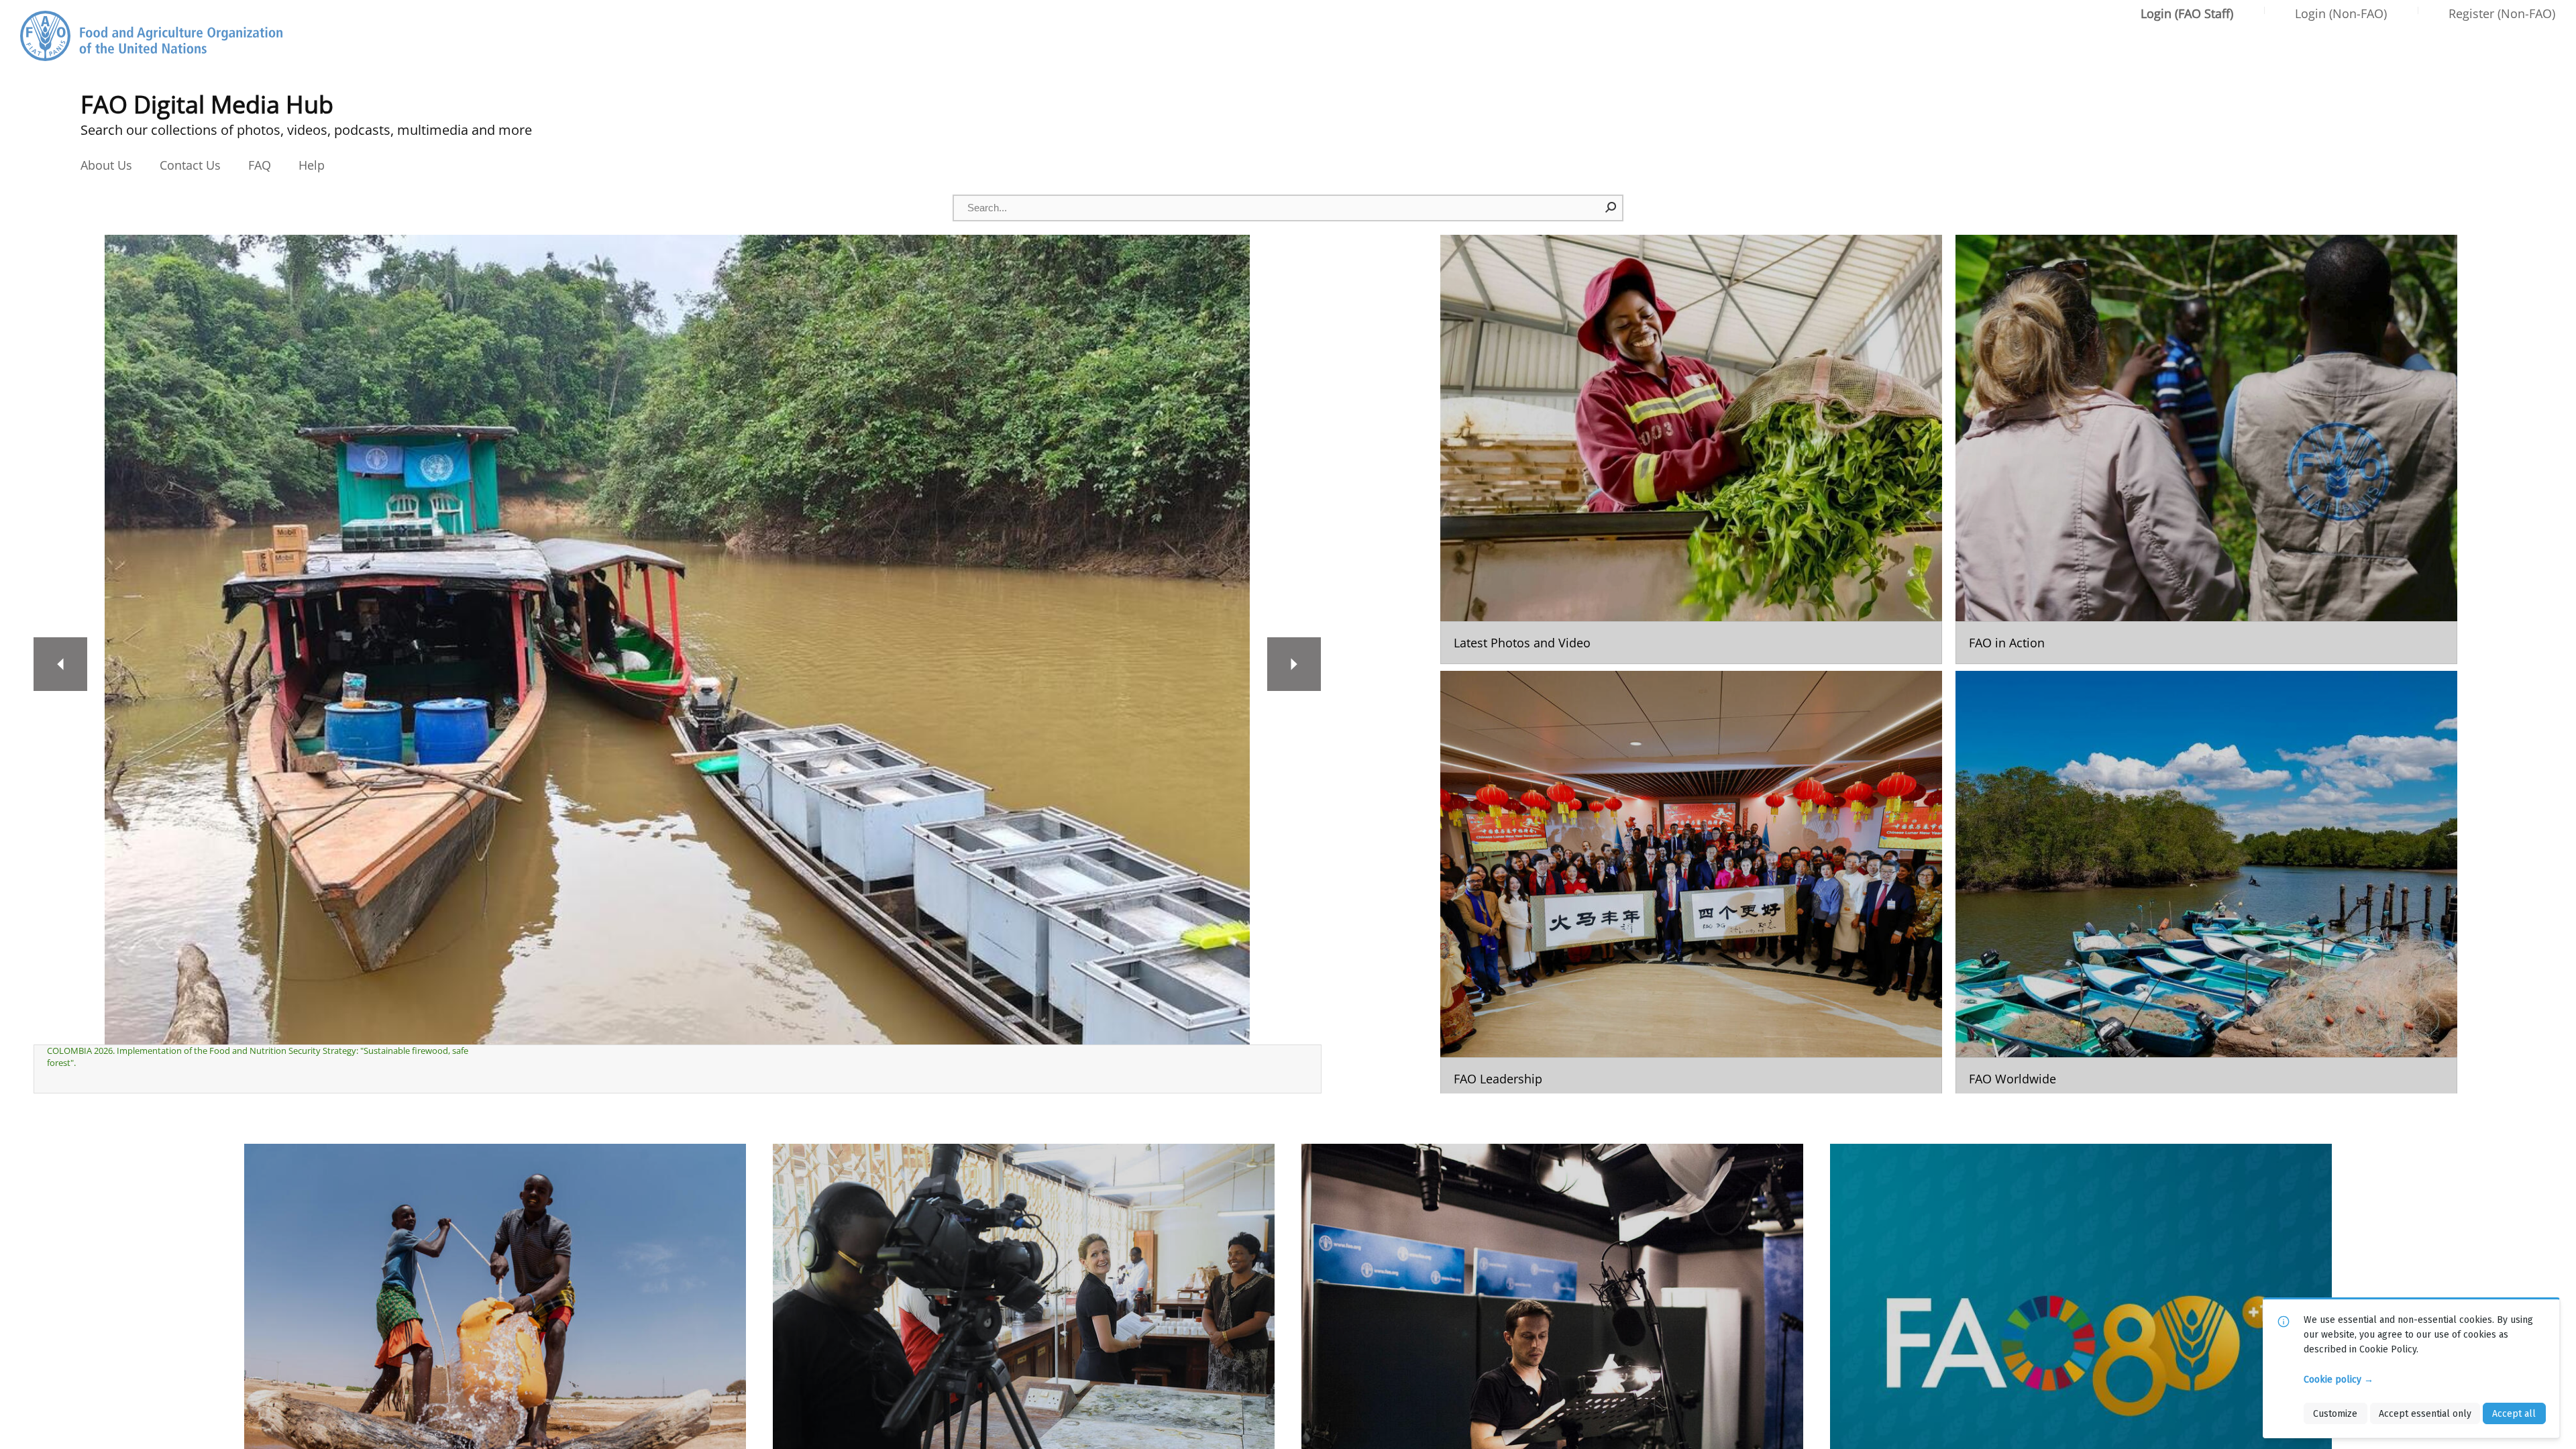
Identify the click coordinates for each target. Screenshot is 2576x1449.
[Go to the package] (1691, 449)
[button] (1611, 207)
